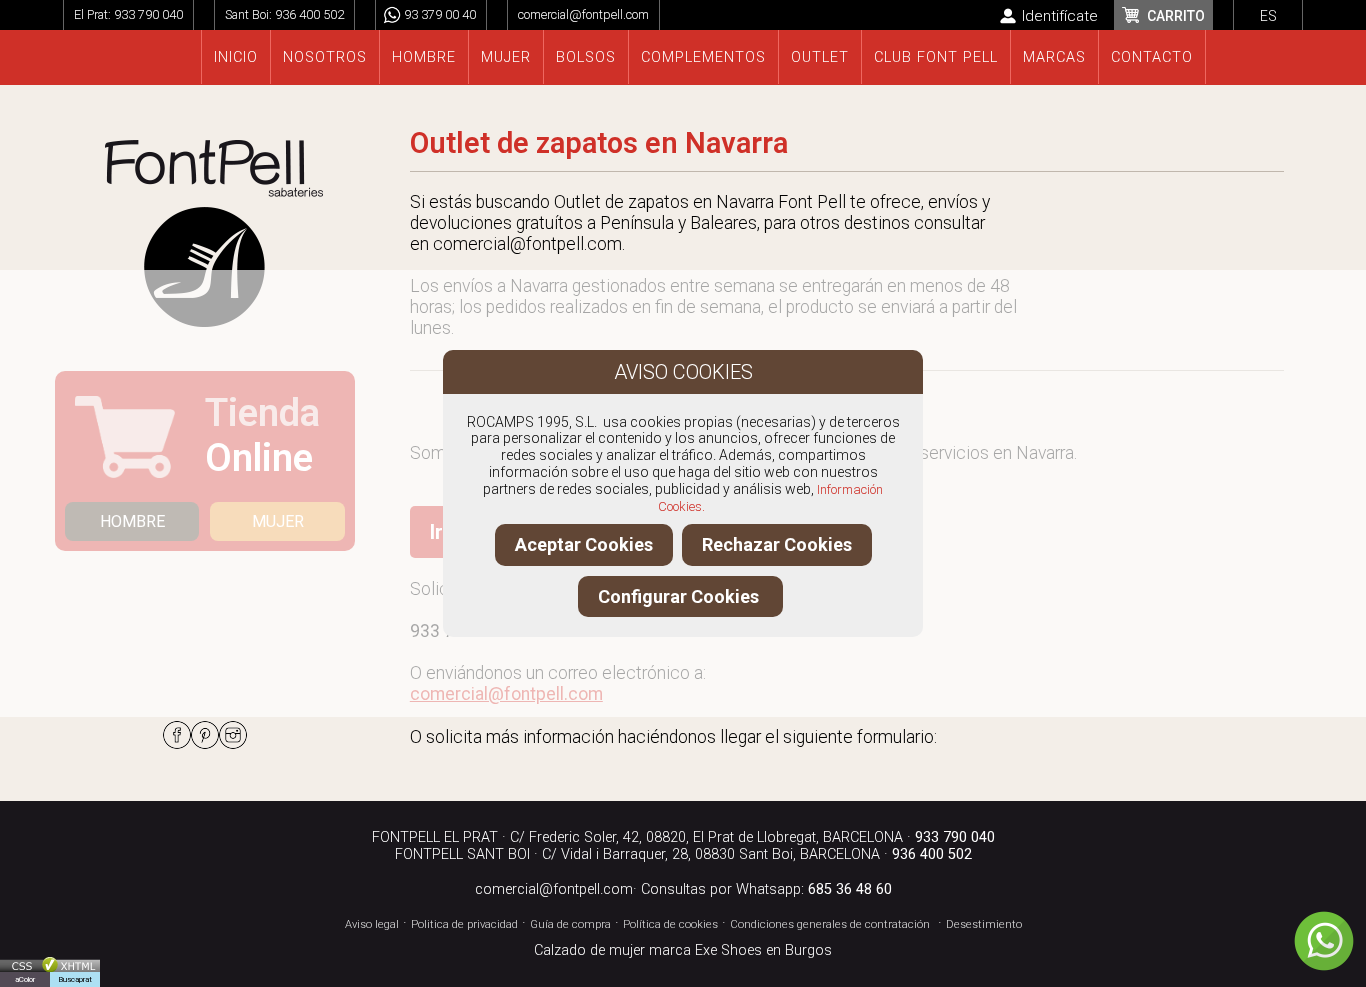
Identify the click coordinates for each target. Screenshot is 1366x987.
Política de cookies (670, 924)
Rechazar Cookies (777, 544)
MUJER (278, 521)
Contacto (1152, 57)
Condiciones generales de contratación (830, 924)
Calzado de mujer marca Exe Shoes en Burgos (683, 950)
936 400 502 (309, 14)
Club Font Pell (936, 57)
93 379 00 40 (440, 14)
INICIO (236, 57)
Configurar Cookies (680, 596)
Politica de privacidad (464, 924)
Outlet (820, 57)
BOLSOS (586, 57)
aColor (25, 979)
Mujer (506, 57)
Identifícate (1060, 16)
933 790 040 (148, 14)
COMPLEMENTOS (703, 57)
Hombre (424, 57)
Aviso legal (372, 924)
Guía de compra (570, 924)
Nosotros (325, 57)
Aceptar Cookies (584, 544)
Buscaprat (75, 979)
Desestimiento (984, 924)
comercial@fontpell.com (583, 14)
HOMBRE (132, 521)
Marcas (1054, 57)
